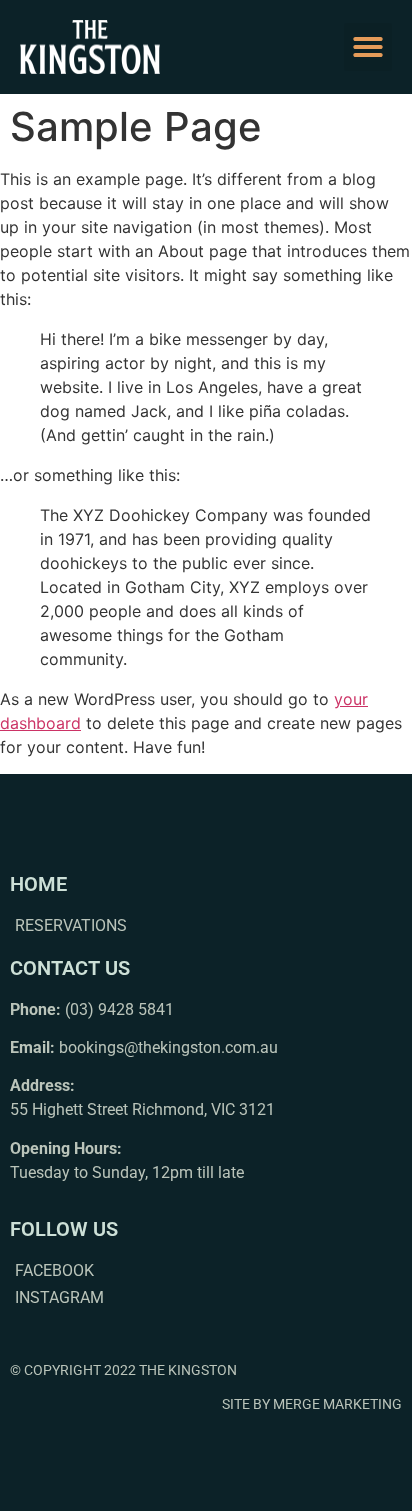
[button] (368, 47)
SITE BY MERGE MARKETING (312, 1404)
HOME (38, 884)
